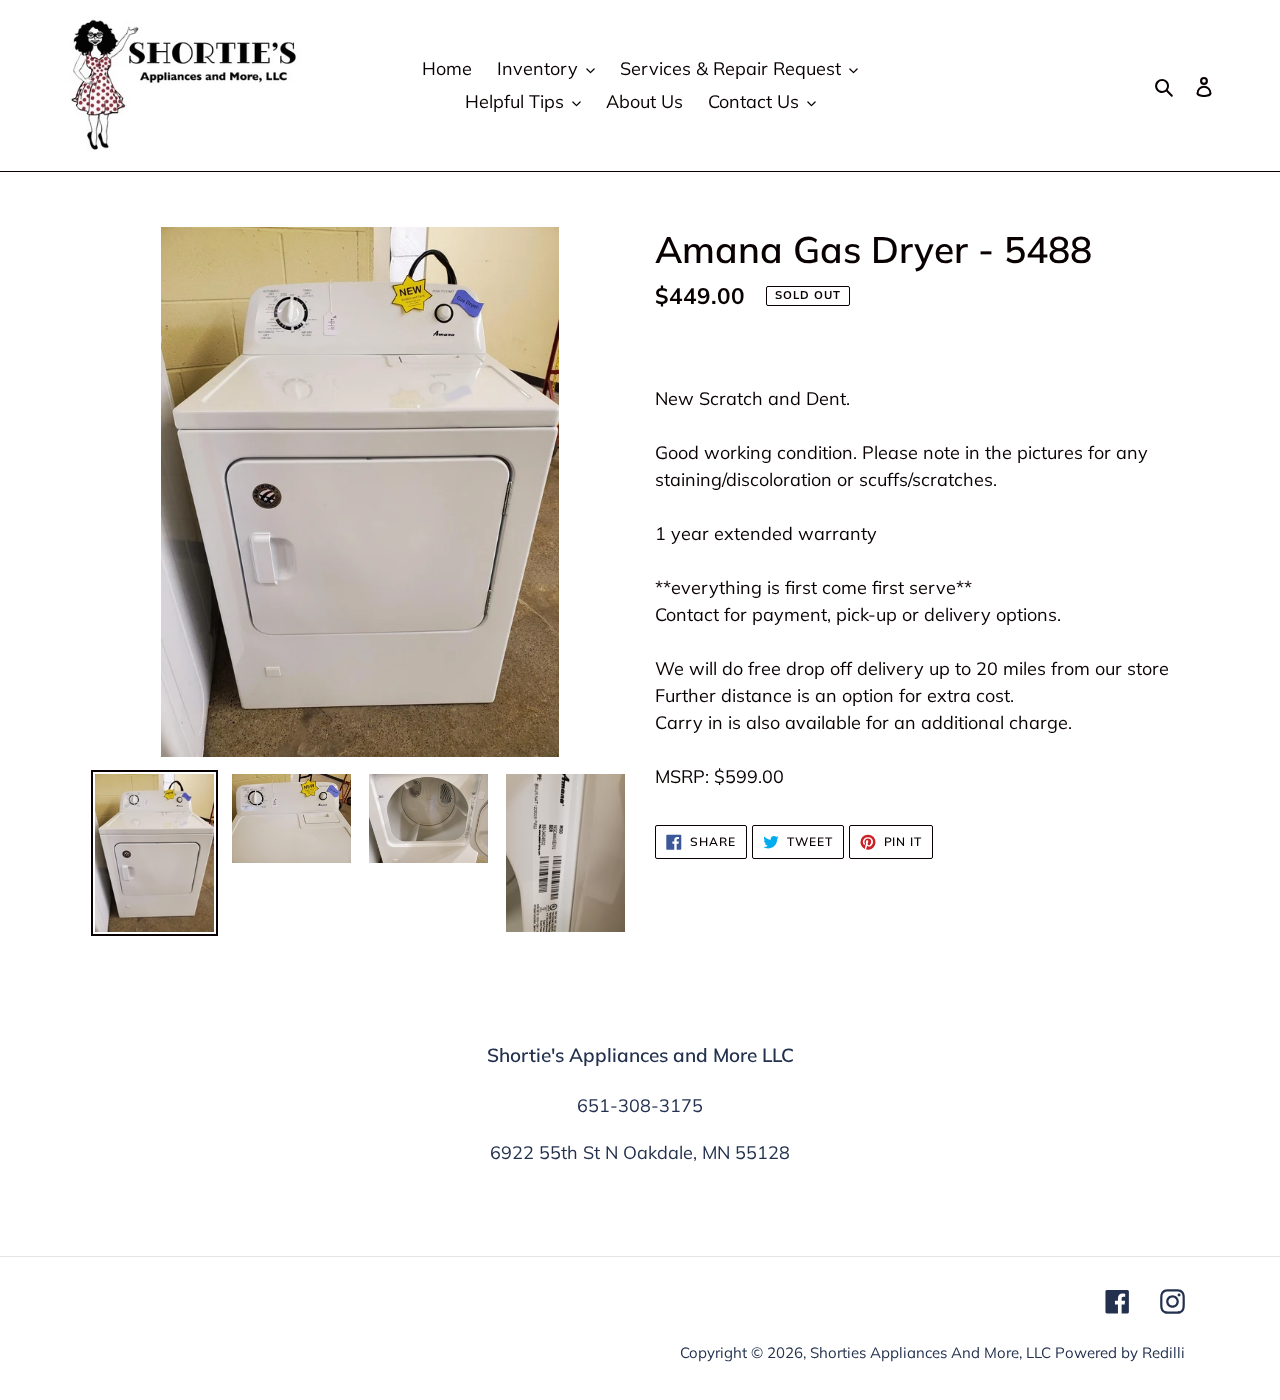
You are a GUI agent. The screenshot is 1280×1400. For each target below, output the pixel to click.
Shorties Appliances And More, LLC (930, 1352)
